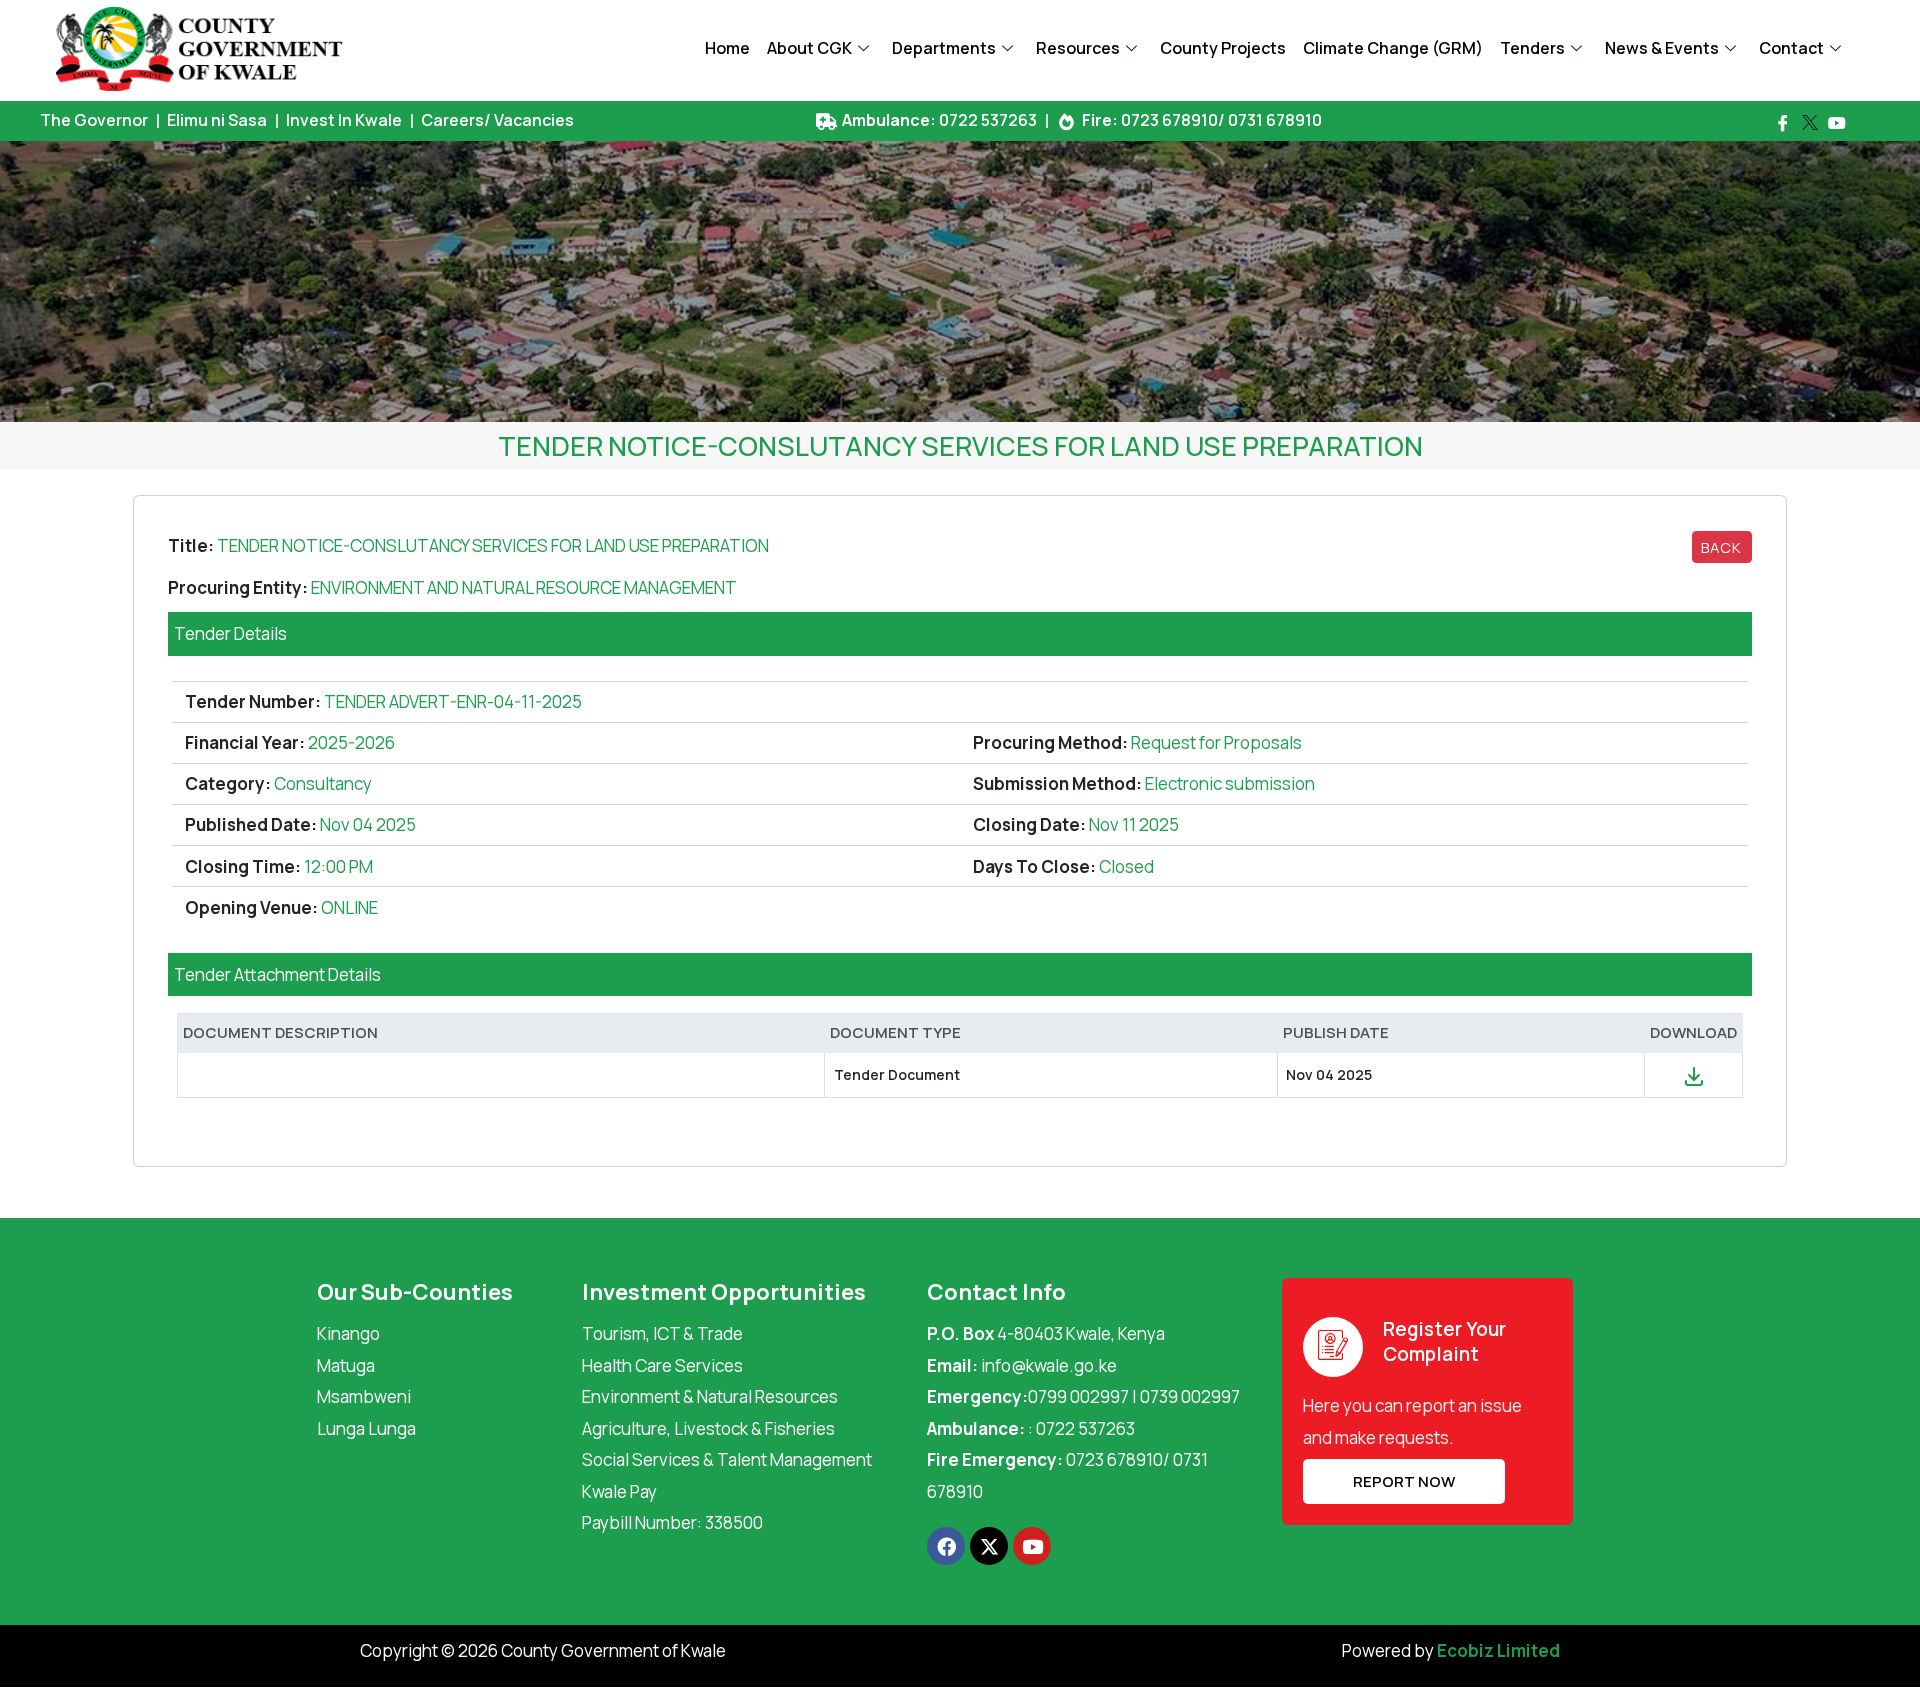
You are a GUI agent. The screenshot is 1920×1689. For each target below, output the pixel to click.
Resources (1078, 48)
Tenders (1532, 48)
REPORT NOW (1404, 1481)
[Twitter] (1810, 123)
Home (727, 48)
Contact (1791, 48)
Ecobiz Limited (1498, 1650)
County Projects (1223, 48)
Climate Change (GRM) (1393, 48)
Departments (944, 48)
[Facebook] (1783, 123)
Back (1721, 547)
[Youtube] (1837, 123)
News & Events (1662, 48)
